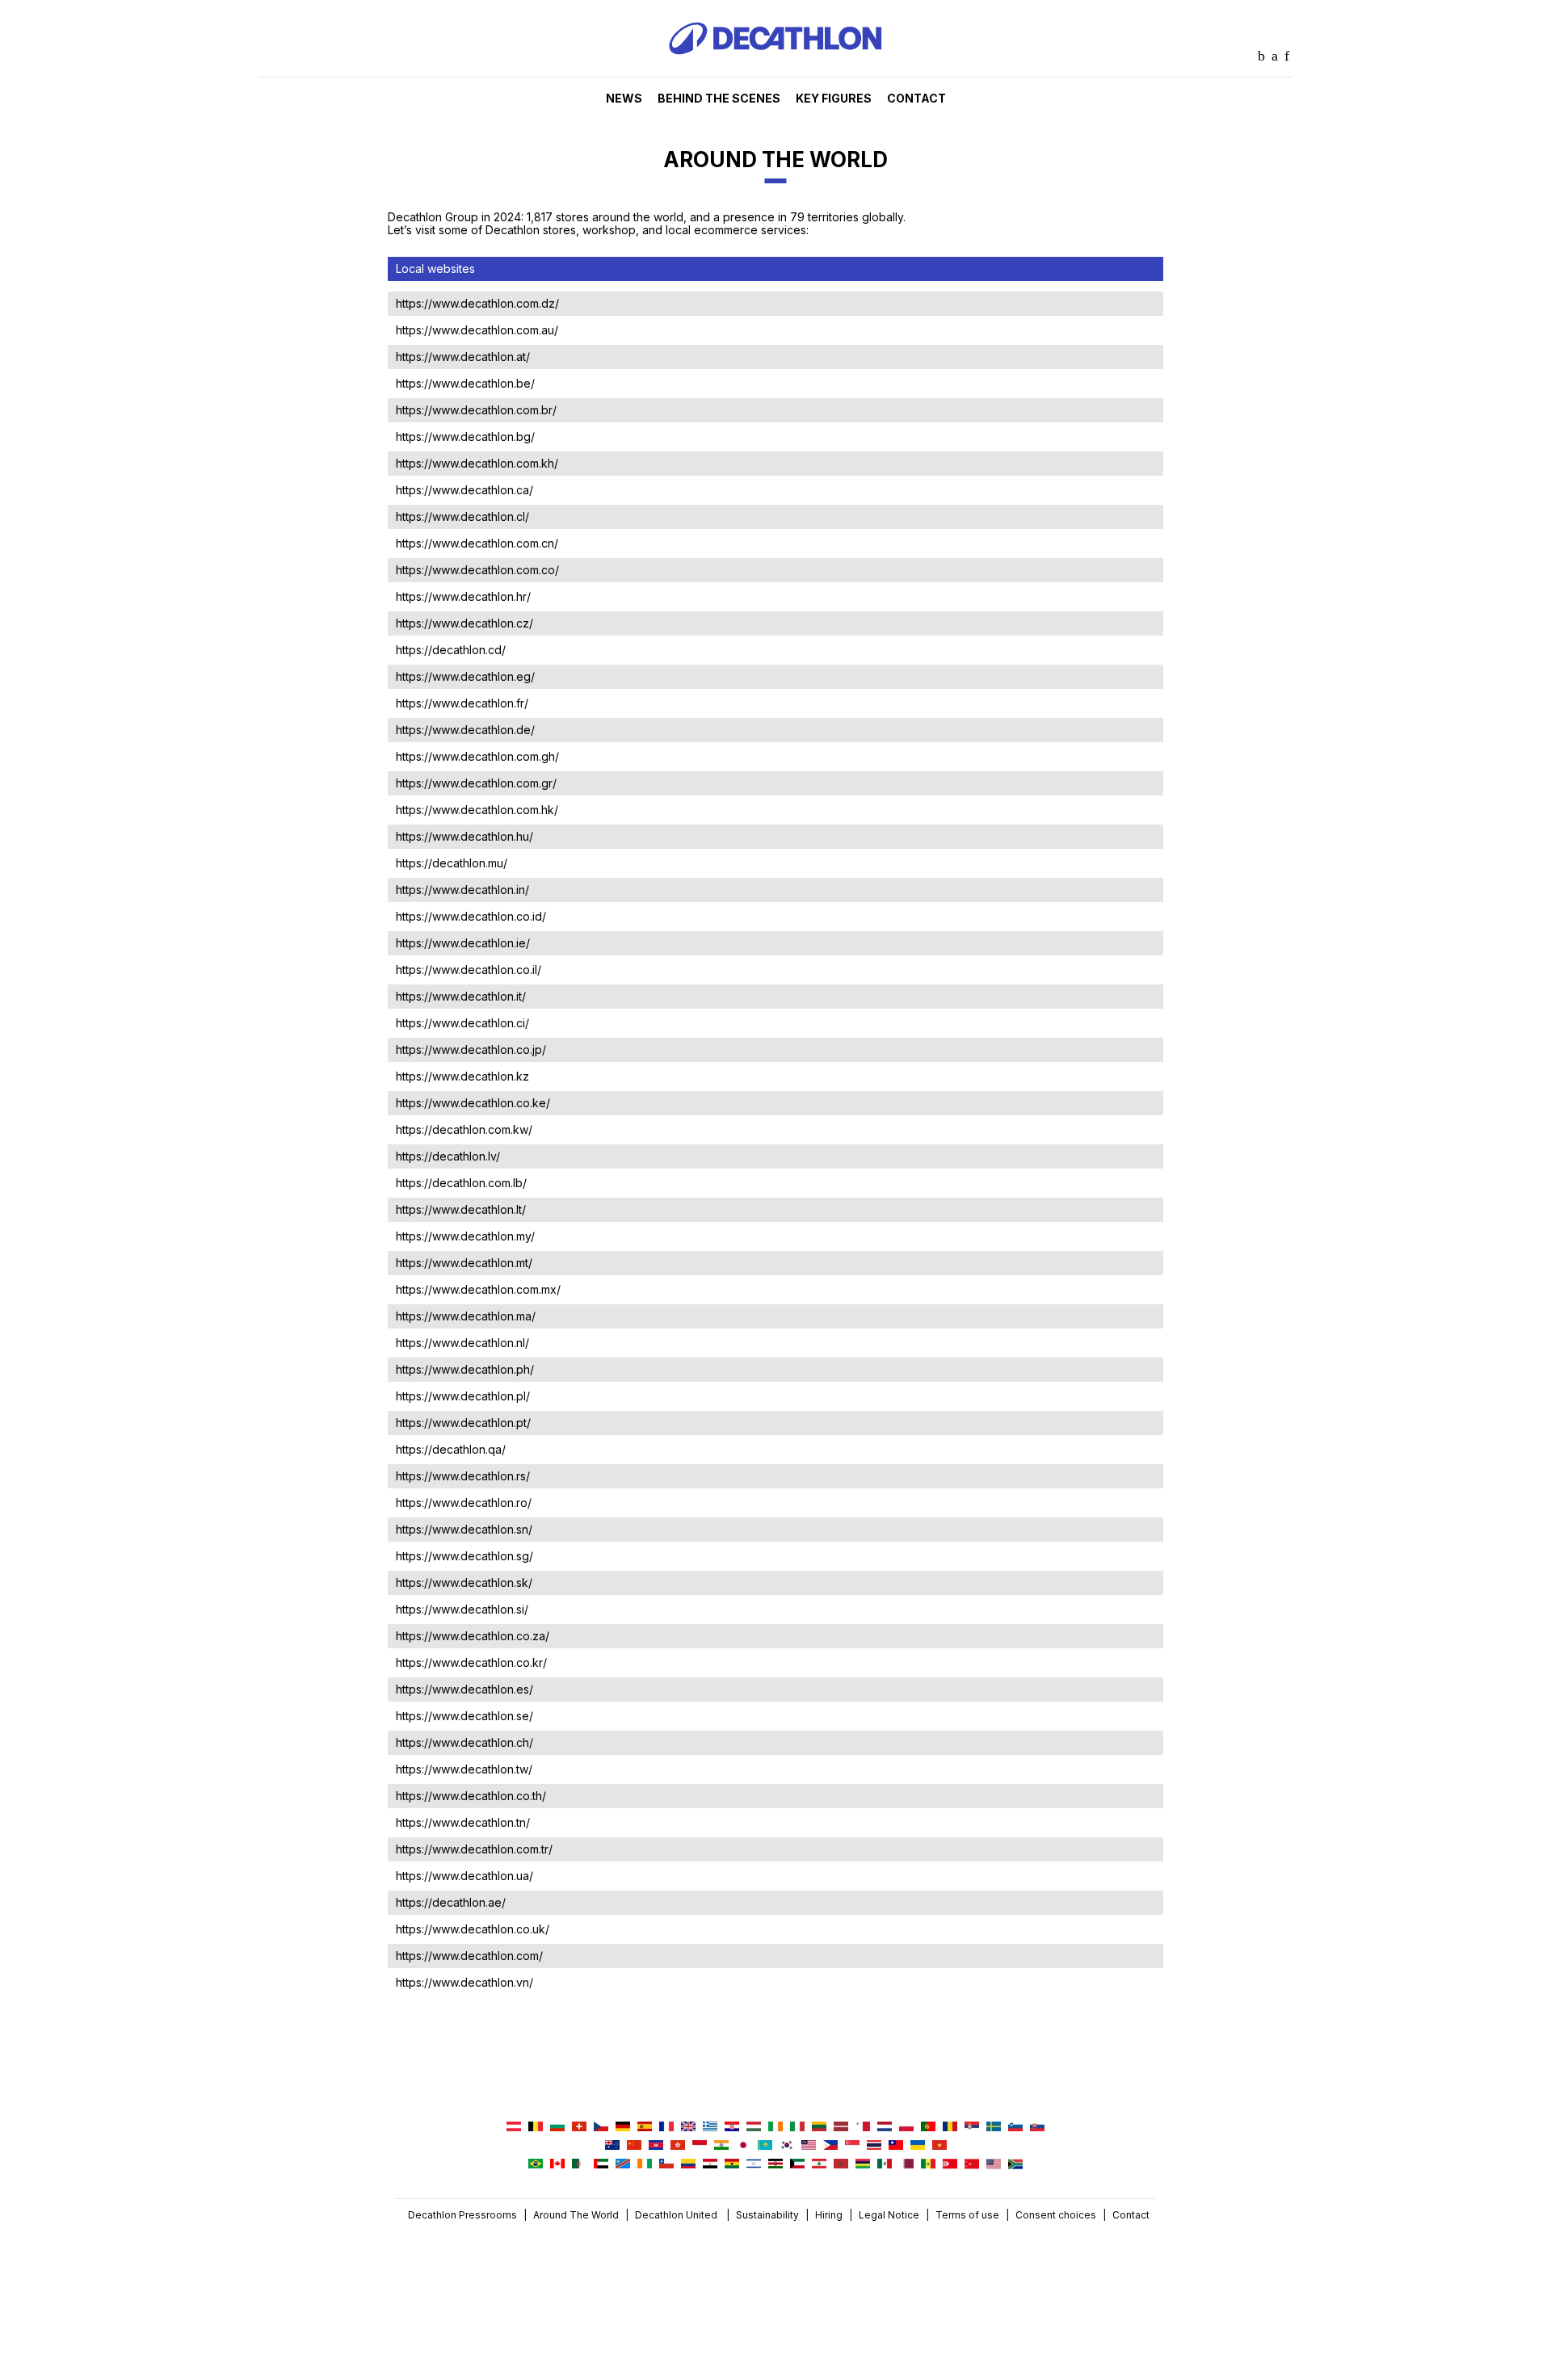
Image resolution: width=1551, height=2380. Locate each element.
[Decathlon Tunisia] (950, 2165)
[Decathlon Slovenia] (1015, 2128)
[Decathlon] (775, 73)
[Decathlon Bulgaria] (557, 2128)
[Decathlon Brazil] (536, 2165)
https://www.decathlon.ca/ (464, 490)
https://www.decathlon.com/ (469, 1956)
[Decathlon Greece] (710, 2128)
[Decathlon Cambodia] (656, 2146)
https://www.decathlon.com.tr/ (474, 1849)
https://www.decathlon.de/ (465, 730)
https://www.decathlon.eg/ (465, 676)
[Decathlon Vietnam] (939, 2146)
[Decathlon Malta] (863, 2128)
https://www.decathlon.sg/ (464, 1556)
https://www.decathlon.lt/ (461, 1209)
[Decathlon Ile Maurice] (863, 2165)
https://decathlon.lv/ (448, 1156)
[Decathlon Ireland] (775, 2128)
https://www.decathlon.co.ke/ (473, 1103)
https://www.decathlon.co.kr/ (471, 1662)
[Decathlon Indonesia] (700, 2146)
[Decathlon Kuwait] (797, 2165)
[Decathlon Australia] (612, 2146)
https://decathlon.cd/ (451, 650)
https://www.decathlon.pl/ (463, 1396)
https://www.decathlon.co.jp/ (471, 1049)
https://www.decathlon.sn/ (464, 1529)
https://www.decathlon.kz (462, 1076)
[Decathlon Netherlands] (885, 2128)
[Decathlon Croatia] (732, 2128)
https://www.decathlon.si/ (462, 1609)
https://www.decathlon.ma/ (466, 1316)
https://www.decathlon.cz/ (464, 623)
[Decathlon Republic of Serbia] (972, 2128)
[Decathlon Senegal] (928, 2165)
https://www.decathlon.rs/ (463, 1476)
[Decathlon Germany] (623, 2128)
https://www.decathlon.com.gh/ (477, 756)
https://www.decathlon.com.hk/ (477, 810)
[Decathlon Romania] (950, 2128)
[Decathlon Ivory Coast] (645, 2165)
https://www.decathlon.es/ (464, 1689)
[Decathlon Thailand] (874, 2146)
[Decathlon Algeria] (579, 2165)
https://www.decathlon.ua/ (464, 1876)
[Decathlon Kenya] (775, 2165)
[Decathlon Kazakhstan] (765, 2146)
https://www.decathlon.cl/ (462, 516)
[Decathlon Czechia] (601, 2128)
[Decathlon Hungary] (754, 2128)
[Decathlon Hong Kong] (678, 2146)
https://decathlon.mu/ (452, 863)
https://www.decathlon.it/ (461, 996)
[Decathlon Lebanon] (819, 2165)
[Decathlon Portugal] (928, 2128)
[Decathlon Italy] (797, 2128)
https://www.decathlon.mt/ (464, 1263)
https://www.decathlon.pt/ (463, 1423)
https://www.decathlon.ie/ (463, 943)
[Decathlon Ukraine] (918, 2146)
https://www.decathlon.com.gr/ (476, 783)
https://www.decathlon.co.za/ (473, 1636)
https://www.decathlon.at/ (463, 357)
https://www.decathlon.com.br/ (476, 410)
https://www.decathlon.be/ (465, 383)
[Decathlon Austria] (514, 2128)
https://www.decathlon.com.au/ (477, 330)
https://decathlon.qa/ (451, 1449)
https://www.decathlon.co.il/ (469, 970)
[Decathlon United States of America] (994, 2165)
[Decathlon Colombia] (688, 2165)
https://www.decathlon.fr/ (462, 703)
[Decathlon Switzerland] (579, 2128)
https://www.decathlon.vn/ (464, 1982)
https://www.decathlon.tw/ (464, 1769)
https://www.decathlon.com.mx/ (478, 1289)
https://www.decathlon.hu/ (464, 836)
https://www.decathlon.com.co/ (477, 570)
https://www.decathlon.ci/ (462, 1023)
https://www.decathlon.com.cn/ (477, 543)
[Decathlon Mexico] (885, 2165)
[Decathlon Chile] (666, 2165)
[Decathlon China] (634, 2146)
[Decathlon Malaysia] (809, 2146)
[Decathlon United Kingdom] (688, 2128)
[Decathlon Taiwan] (896, 2146)
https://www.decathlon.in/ (462, 890)
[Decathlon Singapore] (852, 2146)
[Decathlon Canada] (557, 2165)
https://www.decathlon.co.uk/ (473, 1929)
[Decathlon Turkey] (972, 2165)
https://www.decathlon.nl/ (462, 1343)
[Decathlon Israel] (754, 2165)
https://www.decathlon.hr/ (463, 596)
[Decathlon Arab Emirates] (601, 2165)
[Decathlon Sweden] (994, 2128)
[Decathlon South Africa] (1015, 2165)
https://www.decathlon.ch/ (464, 1742)
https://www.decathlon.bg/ (465, 437)
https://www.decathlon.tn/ (463, 1822)
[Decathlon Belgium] (536, 2128)
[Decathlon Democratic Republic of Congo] (623, 2165)
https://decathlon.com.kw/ (464, 1129)
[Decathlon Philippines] (830, 2146)
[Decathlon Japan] (743, 2146)
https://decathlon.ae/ (451, 1902)
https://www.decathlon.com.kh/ (477, 463)
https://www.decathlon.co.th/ (471, 1796)
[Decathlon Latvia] (841, 2128)
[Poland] (906, 2128)
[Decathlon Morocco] (841, 2165)
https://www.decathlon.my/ (465, 1236)
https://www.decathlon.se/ (464, 1716)
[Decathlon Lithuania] (819, 2128)
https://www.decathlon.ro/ (464, 1503)
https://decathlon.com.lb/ (461, 1183)
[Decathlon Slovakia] (1037, 2128)
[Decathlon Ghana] (732, 2165)
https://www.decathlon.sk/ (464, 1582)
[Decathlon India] (721, 2146)
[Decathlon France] (666, 2128)
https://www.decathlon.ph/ (465, 1369)
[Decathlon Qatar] (906, 2165)
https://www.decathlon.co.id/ (471, 916)
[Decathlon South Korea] (787, 2146)
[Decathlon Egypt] (710, 2165)
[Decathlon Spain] (645, 2128)
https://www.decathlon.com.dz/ (477, 303)
